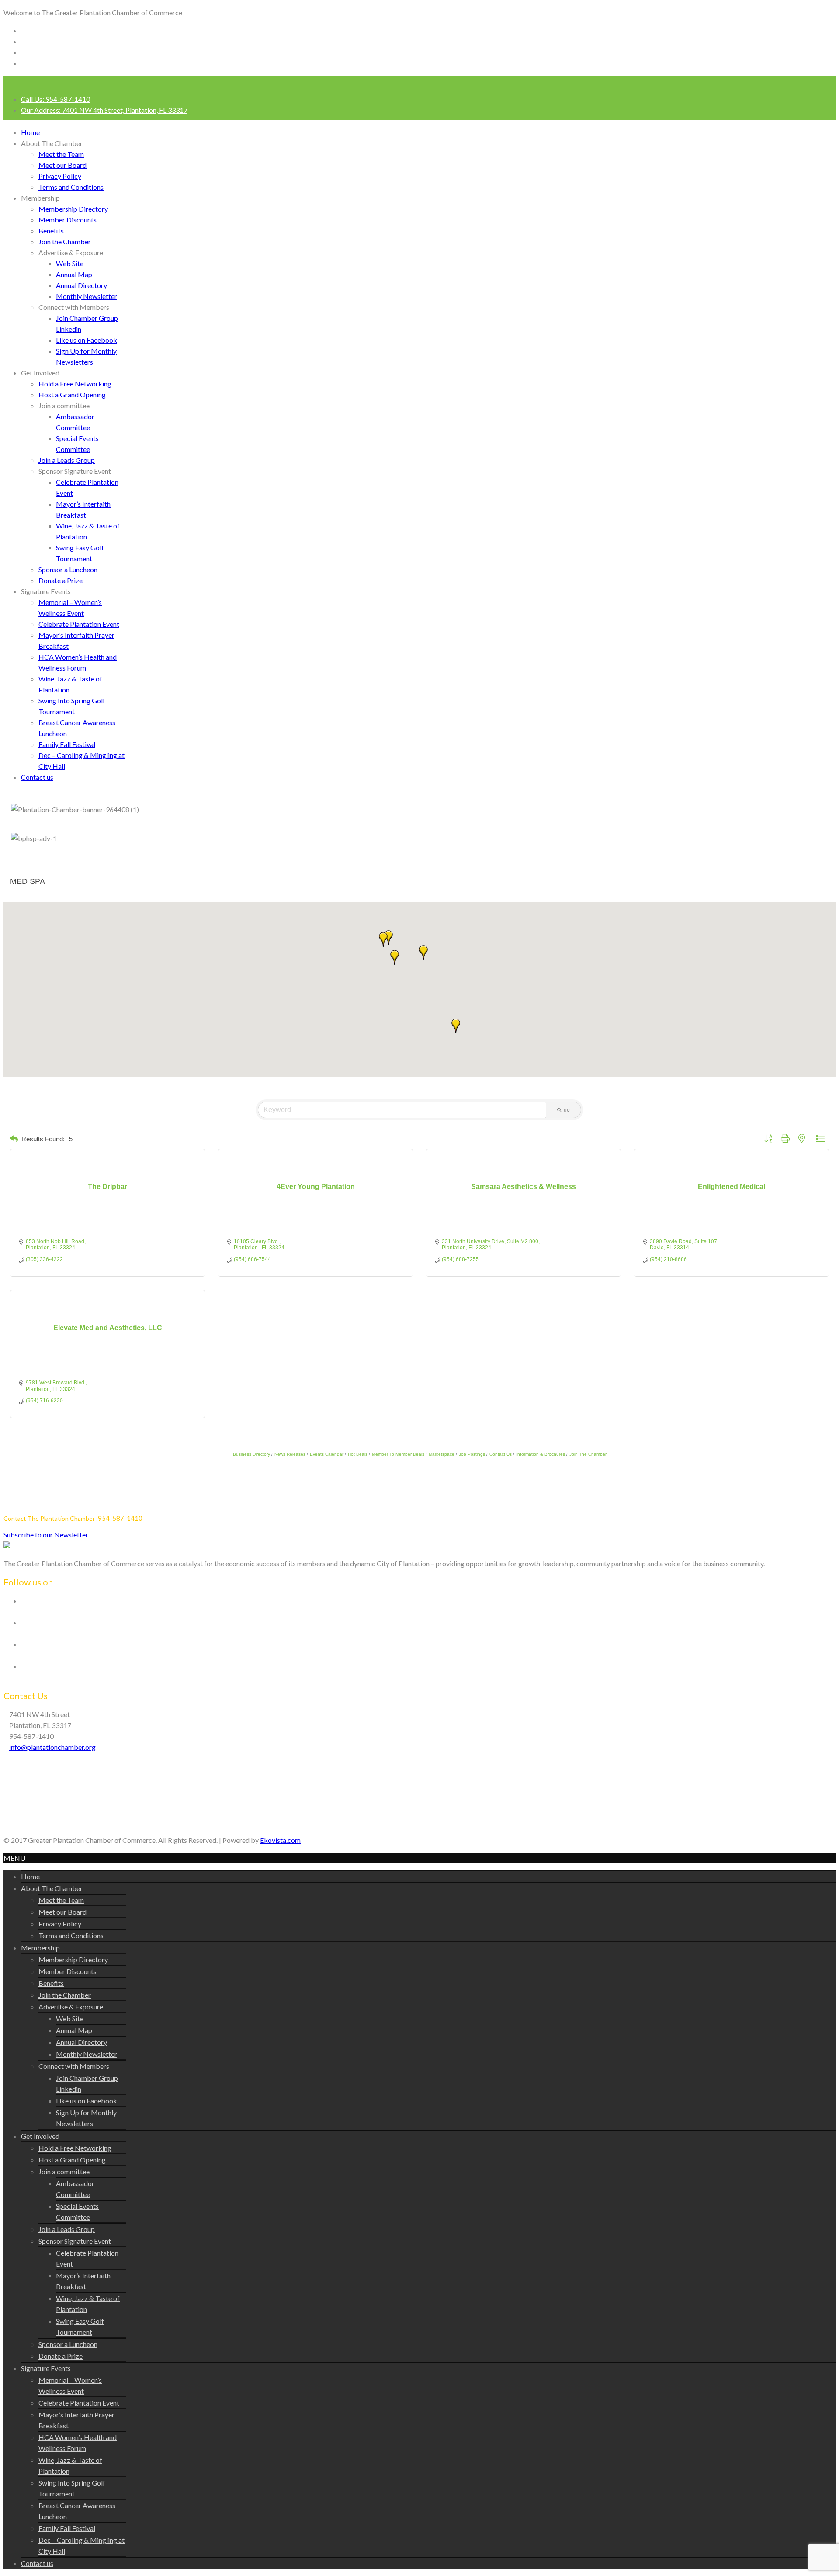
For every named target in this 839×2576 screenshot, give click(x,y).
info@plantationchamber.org (52, 1747)
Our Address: (104, 110)
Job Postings (472, 1454)
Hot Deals (358, 1454)
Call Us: (55, 99)
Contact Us (501, 1454)
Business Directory (251, 1454)
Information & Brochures (541, 1454)
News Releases (290, 1454)
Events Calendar (327, 1454)
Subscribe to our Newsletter (46, 1535)
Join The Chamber (588, 1454)
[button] (395, 957)
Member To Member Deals (398, 1454)
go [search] (567, 1110)
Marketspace (442, 1454)
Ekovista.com (280, 1840)
